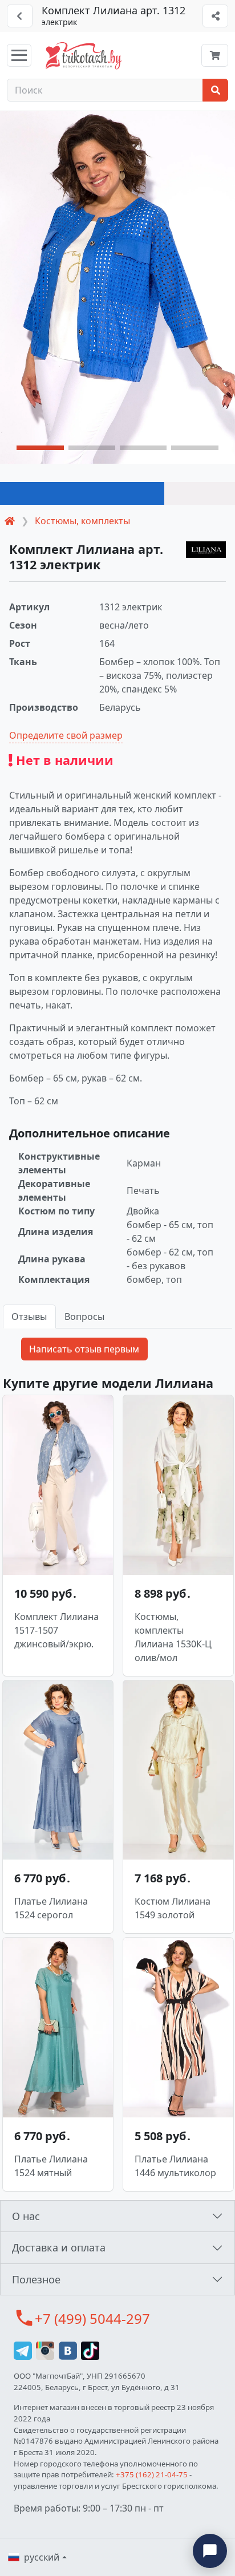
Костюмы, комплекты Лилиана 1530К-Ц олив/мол (173, 1637)
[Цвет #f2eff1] (200, 493)
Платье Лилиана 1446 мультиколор (175, 2166)
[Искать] (215, 90)
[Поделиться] (215, 16)
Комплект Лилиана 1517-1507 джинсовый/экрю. (56, 1630)
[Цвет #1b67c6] (82, 493)
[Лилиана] (206, 550)
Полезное (36, 2279)
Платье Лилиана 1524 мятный (51, 2166)
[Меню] (19, 55)
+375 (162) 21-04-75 (152, 2474)
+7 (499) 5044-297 (92, 2318)
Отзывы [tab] (29, 1317)
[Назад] (20, 16)
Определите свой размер (66, 735)
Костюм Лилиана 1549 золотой (173, 1908)
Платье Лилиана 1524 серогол (51, 1908)
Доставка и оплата (59, 2247)
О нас (26, 2216)
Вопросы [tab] (84, 1317)
